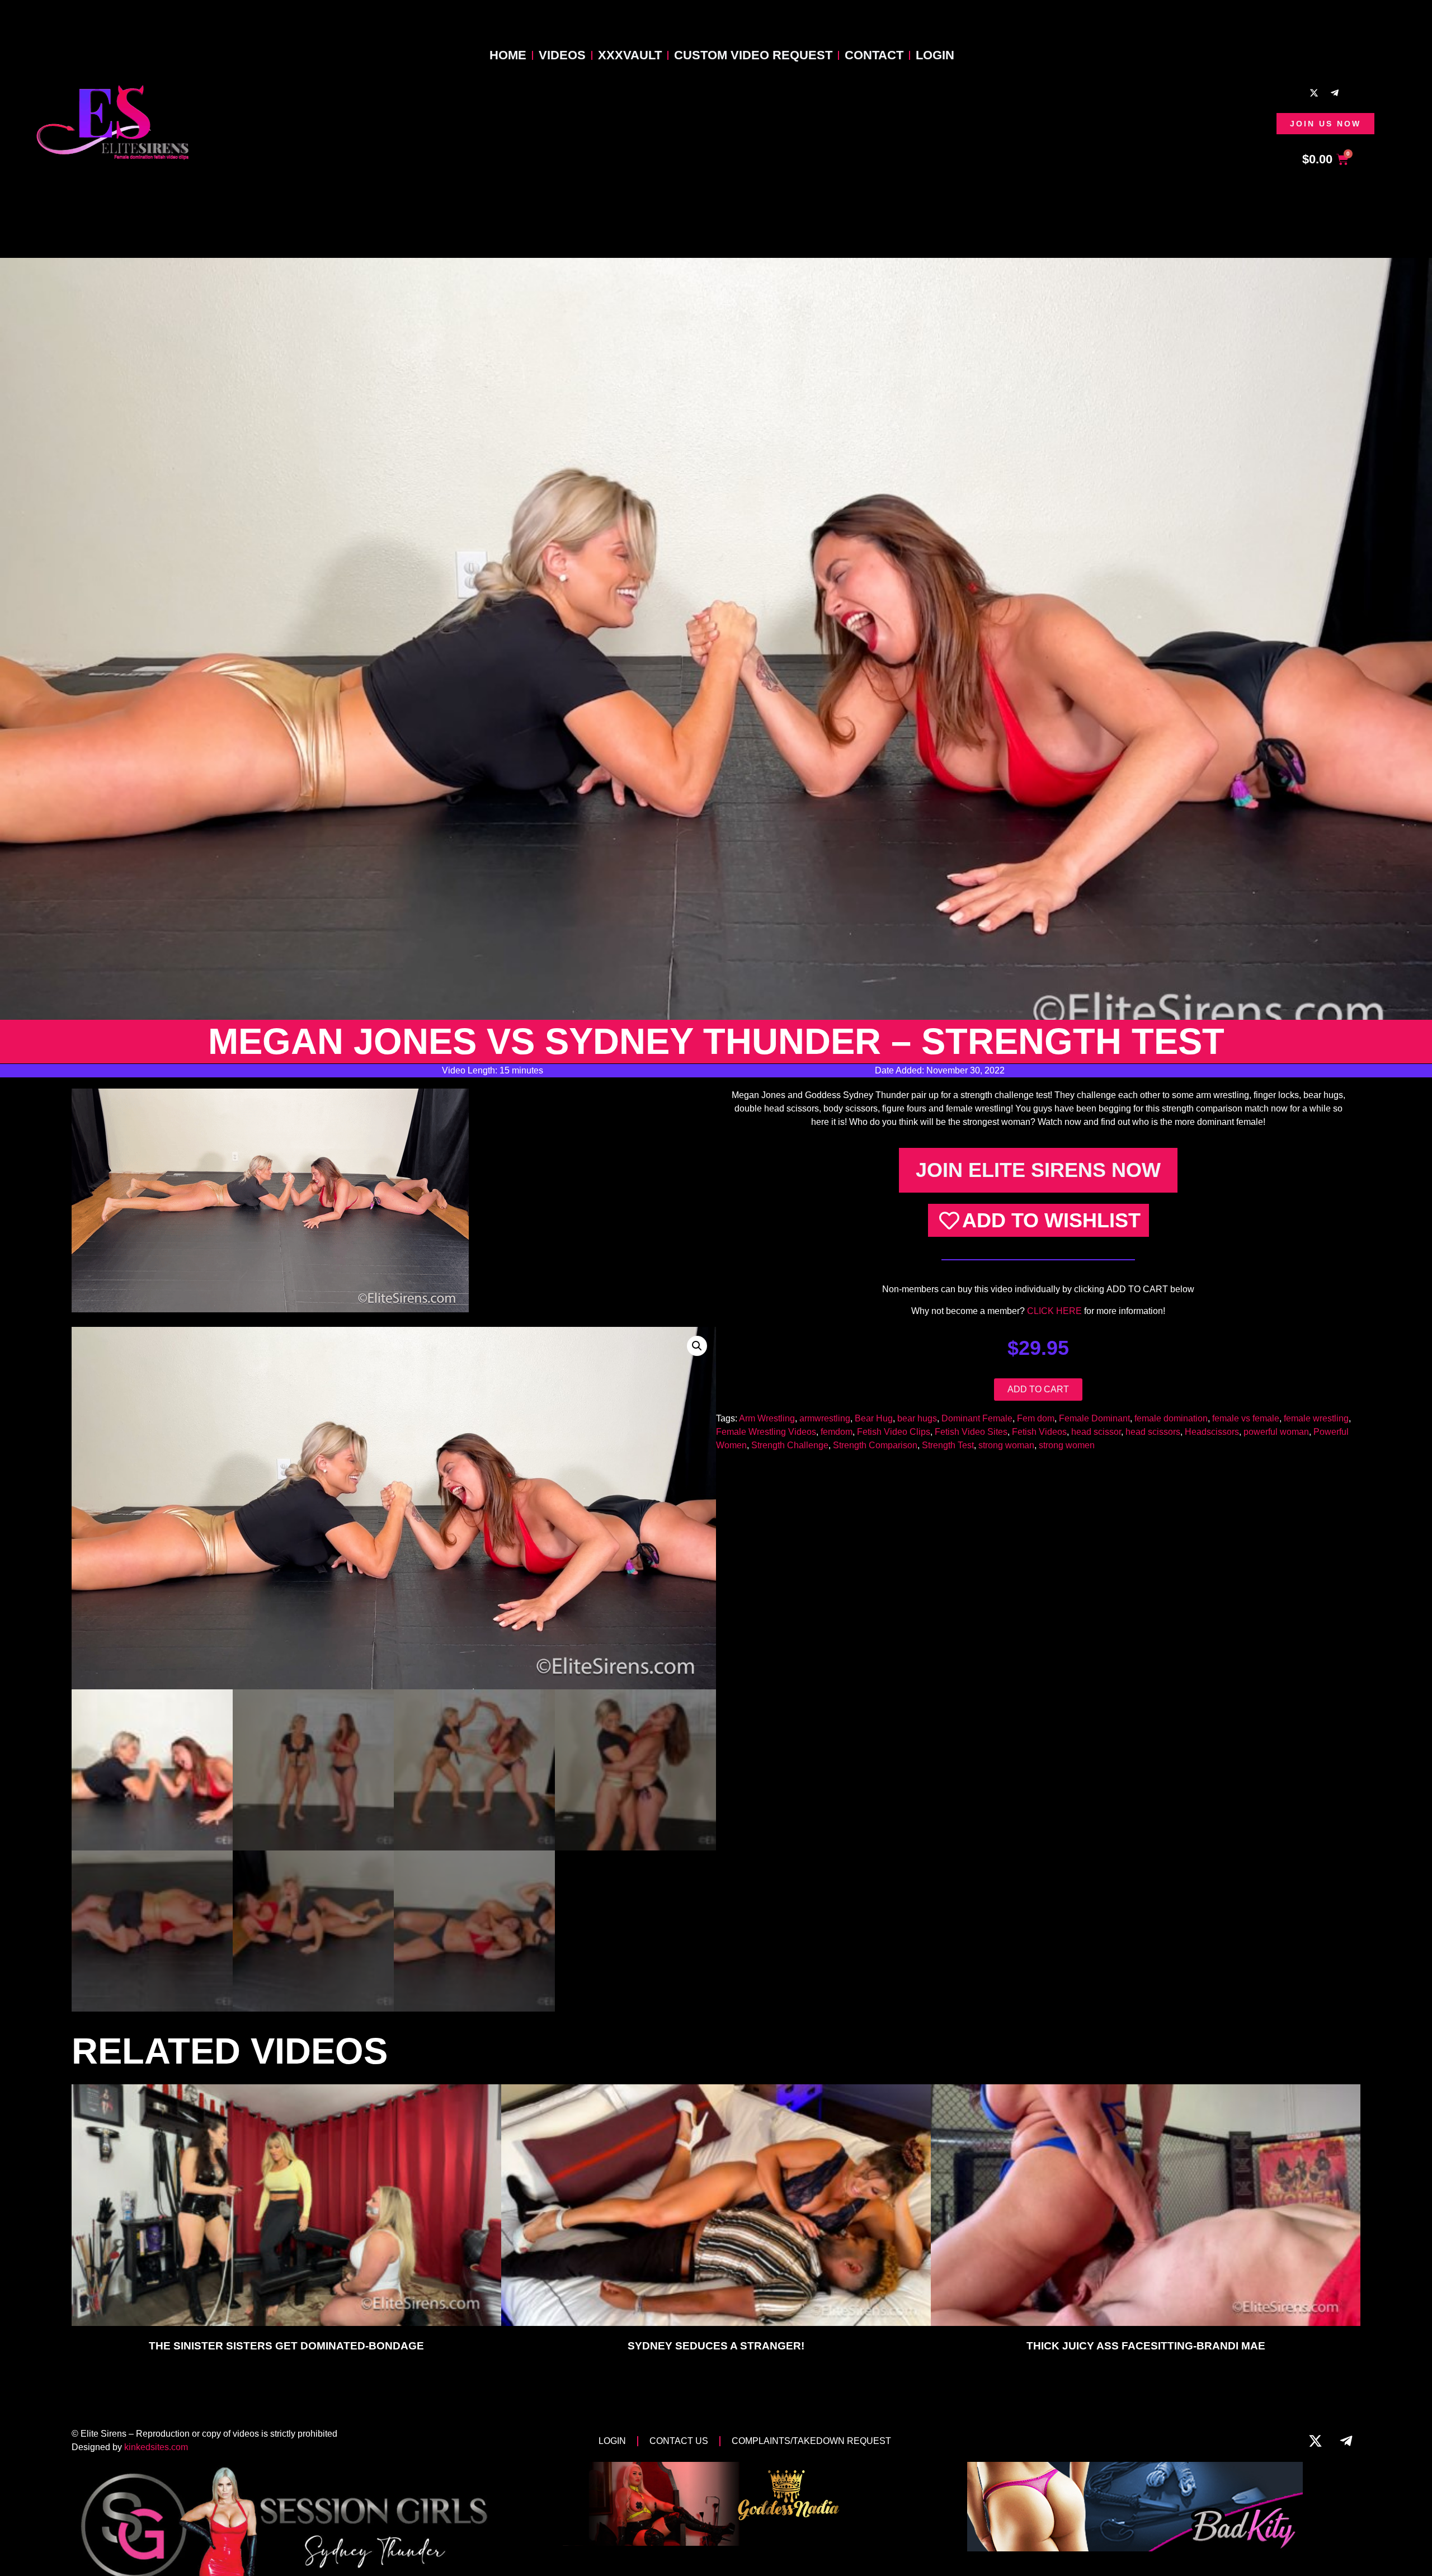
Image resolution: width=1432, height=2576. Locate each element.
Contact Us (679, 2441)
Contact (874, 55)
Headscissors (1212, 1432)
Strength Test (948, 1445)
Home (508, 55)
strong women (1067, 1445)
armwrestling (825, 1418)
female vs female (1246, 1418)
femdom (837, 1432)
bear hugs (917, 1418)
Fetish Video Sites (971, 1432)
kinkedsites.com (156, 2447)
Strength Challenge (790, 1445)
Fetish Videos (1039, 1432)
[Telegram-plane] (1335, 93)
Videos (562, 55)
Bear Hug (874, 1418)
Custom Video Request (753, 55)
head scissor (1096, 1432)
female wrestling (1316, 1418)
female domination (1171, 1418)
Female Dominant (1094, 1418)
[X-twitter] (1314, 93)
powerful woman (1276, 1432)
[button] (697, 1346)
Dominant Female (977, 1418)
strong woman (1006, 1445)
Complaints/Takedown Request (811, 2441)
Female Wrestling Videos (766, 1432)
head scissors (1153, 1432)
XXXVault (630, 55)
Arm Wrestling (767, 1418)
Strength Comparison (875, 1445)
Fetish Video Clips (894, 1432)
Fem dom (1036, 1418)
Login (935, 55)
